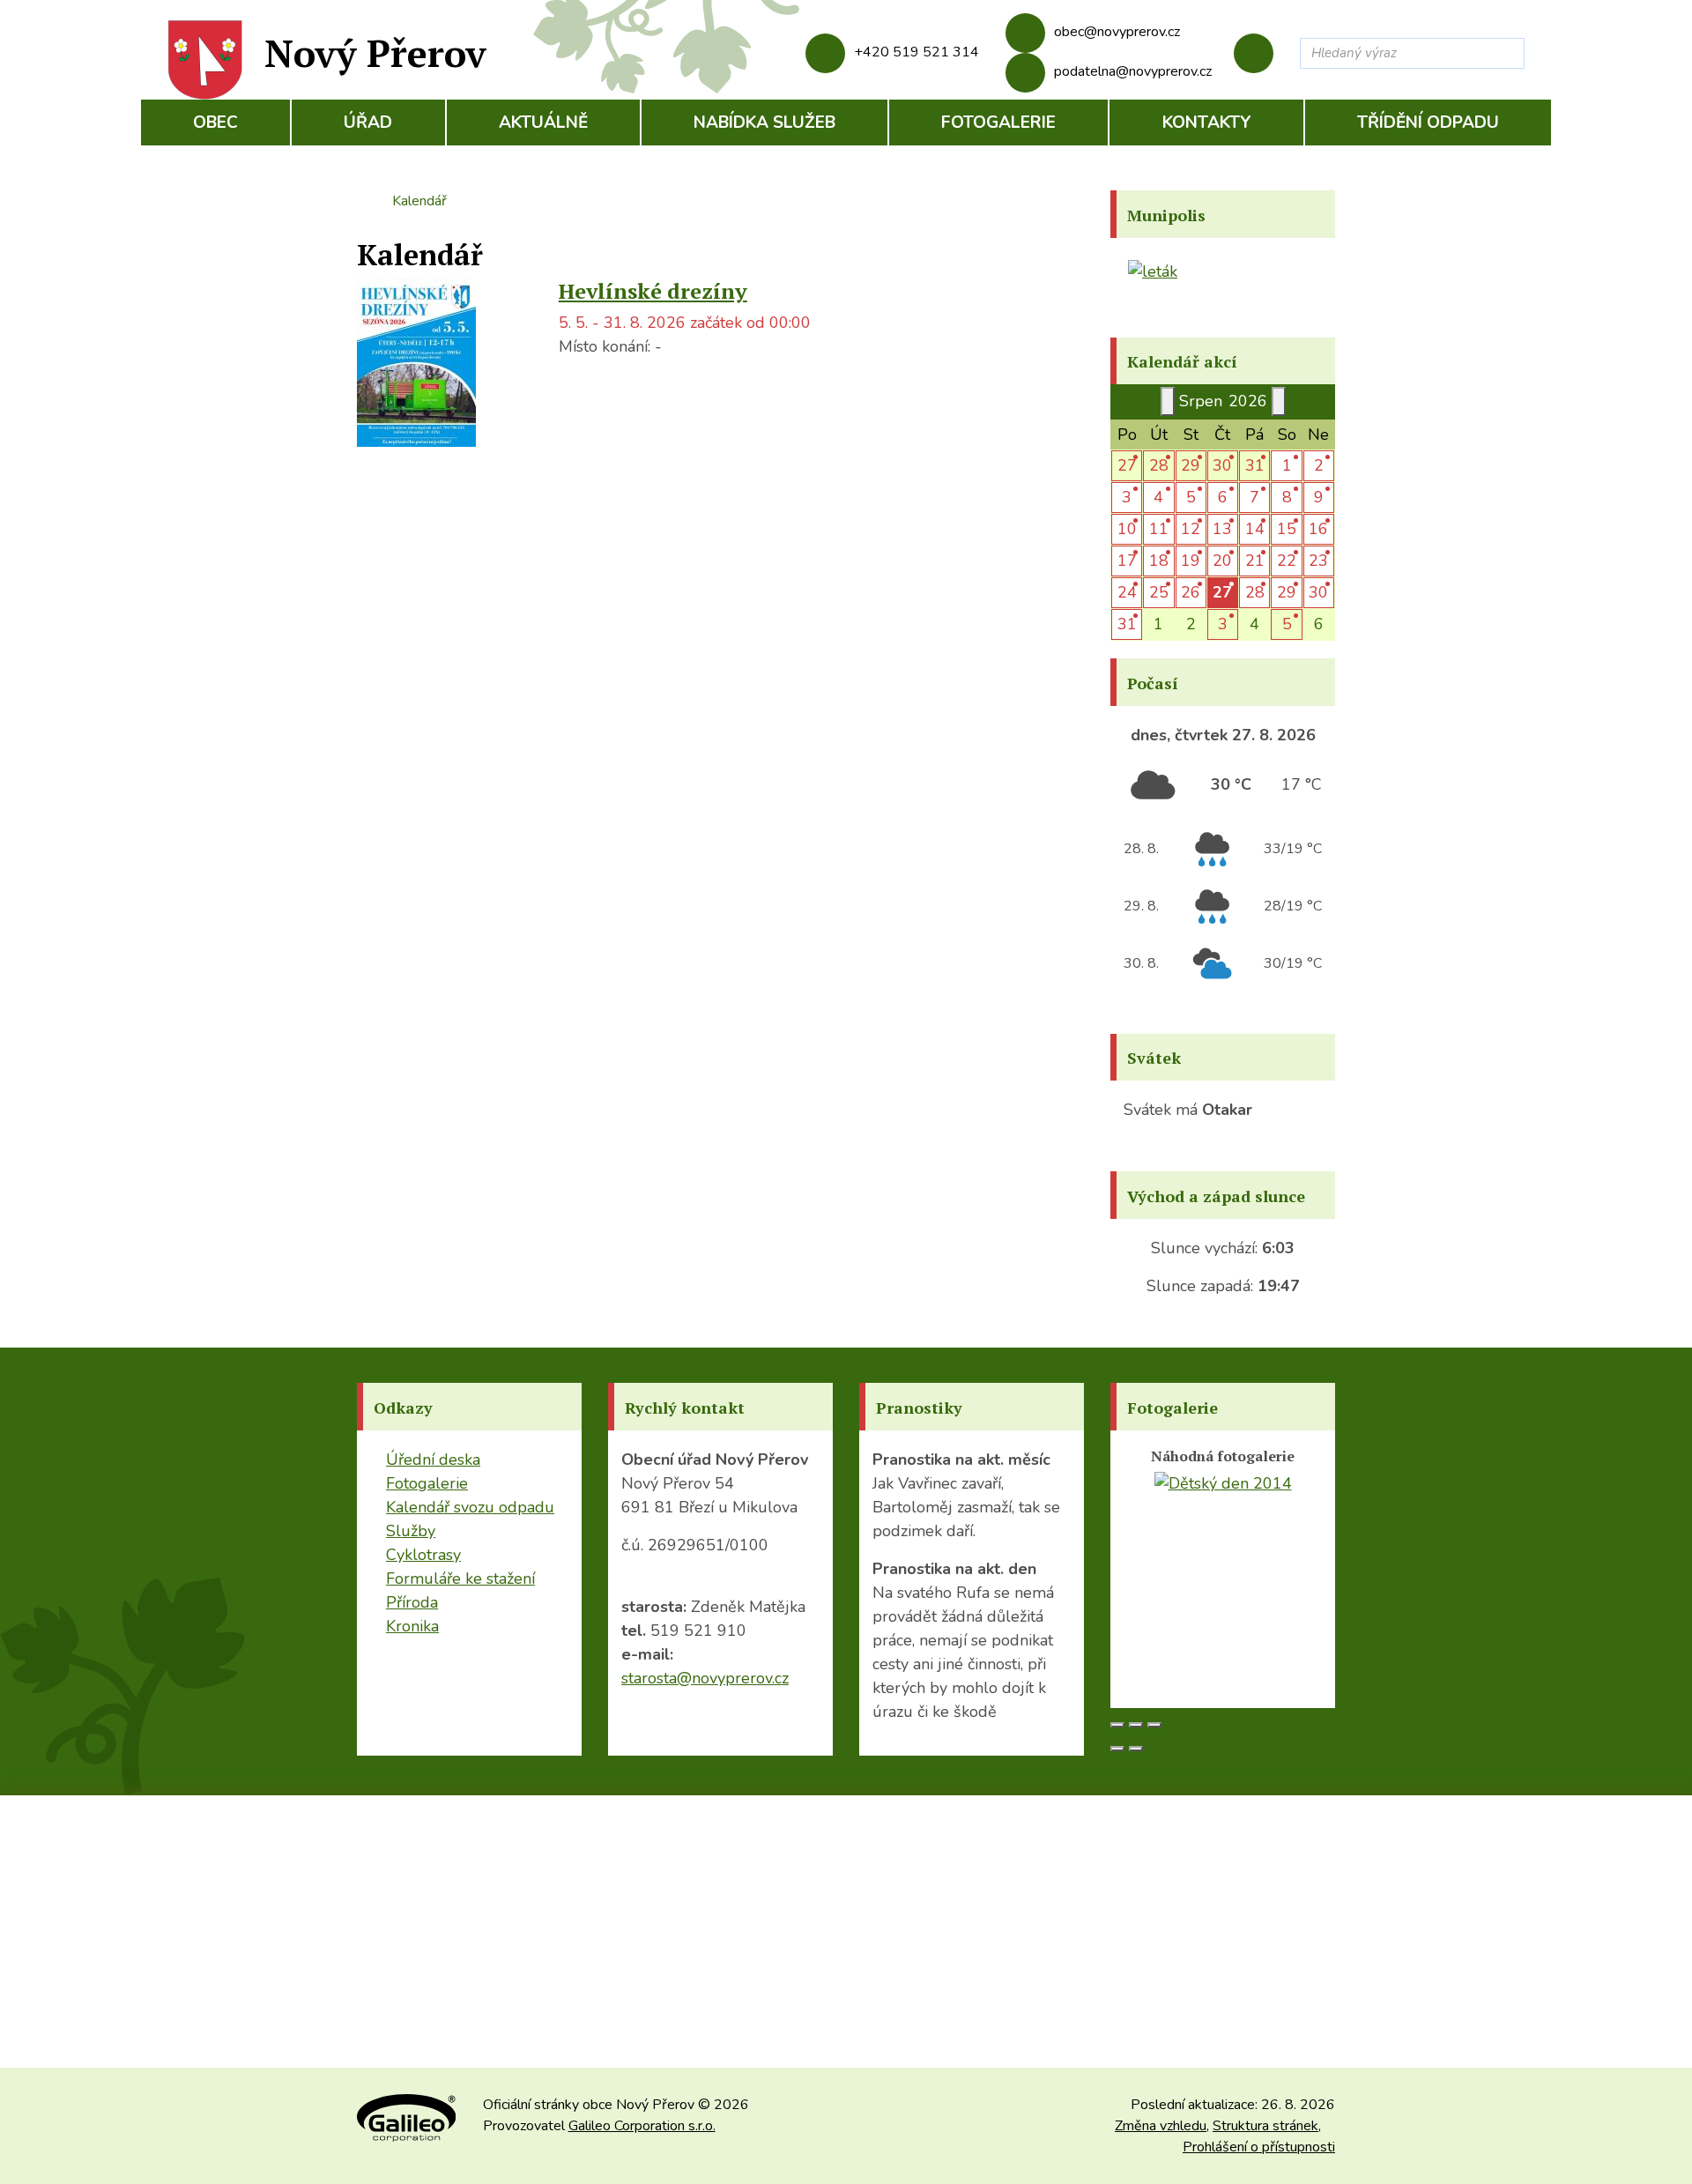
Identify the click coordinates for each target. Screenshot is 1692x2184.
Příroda (412, 1602)
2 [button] (1319, 465)
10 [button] (1127, 529)
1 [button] (1287, 465)
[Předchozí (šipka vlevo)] (1117, 1749)
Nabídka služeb (764, 123)
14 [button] (1255, 529)
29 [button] (1191, 465)
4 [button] (1158, 497)
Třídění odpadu (1428, 123)
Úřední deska (433, 1460)
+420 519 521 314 (916, 52)
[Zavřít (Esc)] (1117, 1725)
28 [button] (1159, 465)
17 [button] (1127, 561)
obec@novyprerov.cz (1117, 32)
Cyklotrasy (423, 1555)
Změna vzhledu (1161, 2126)
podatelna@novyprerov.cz (1133, 71)
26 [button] (1191, 592)
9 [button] (1319, 497)
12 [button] (1191, 529)
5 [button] (1191, 497)
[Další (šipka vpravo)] (1136, 1749)
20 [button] (1222, 561)
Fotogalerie (998, 123)
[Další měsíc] (1279, 401)
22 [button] (1287, 561)
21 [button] (1255, 561)
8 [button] (1287, 497)
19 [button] (1191, 561)
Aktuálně (543, 123)
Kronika (412, 1626)
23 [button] (1318, 561)
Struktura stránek (1265, 2126)
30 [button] (1222, 465)
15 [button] (1287, 529)
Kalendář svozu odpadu (470, 1507)
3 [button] (1127, 497)
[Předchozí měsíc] (1168, 401)
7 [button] (1254, 497)
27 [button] (1127, 465)
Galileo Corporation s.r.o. (642, 2126)
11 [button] (1159, 529)
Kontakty (1207, 123)
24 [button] (1127, 592)
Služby (411, 1531)
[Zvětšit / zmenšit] (1154, 1725)
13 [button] (1222, 529)
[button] (1223, 593)
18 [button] (1159, 561)
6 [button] (1223, 497)
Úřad (368, 123)
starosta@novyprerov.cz (705, 1678)
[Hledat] (1507, 53)
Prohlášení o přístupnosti (1259, 2147)
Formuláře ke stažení (460, 1579)
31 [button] (1255, 465)
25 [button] (1159, 592)
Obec (215, 123)
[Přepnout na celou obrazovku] (1136, 1725)
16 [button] (1318, 529)
